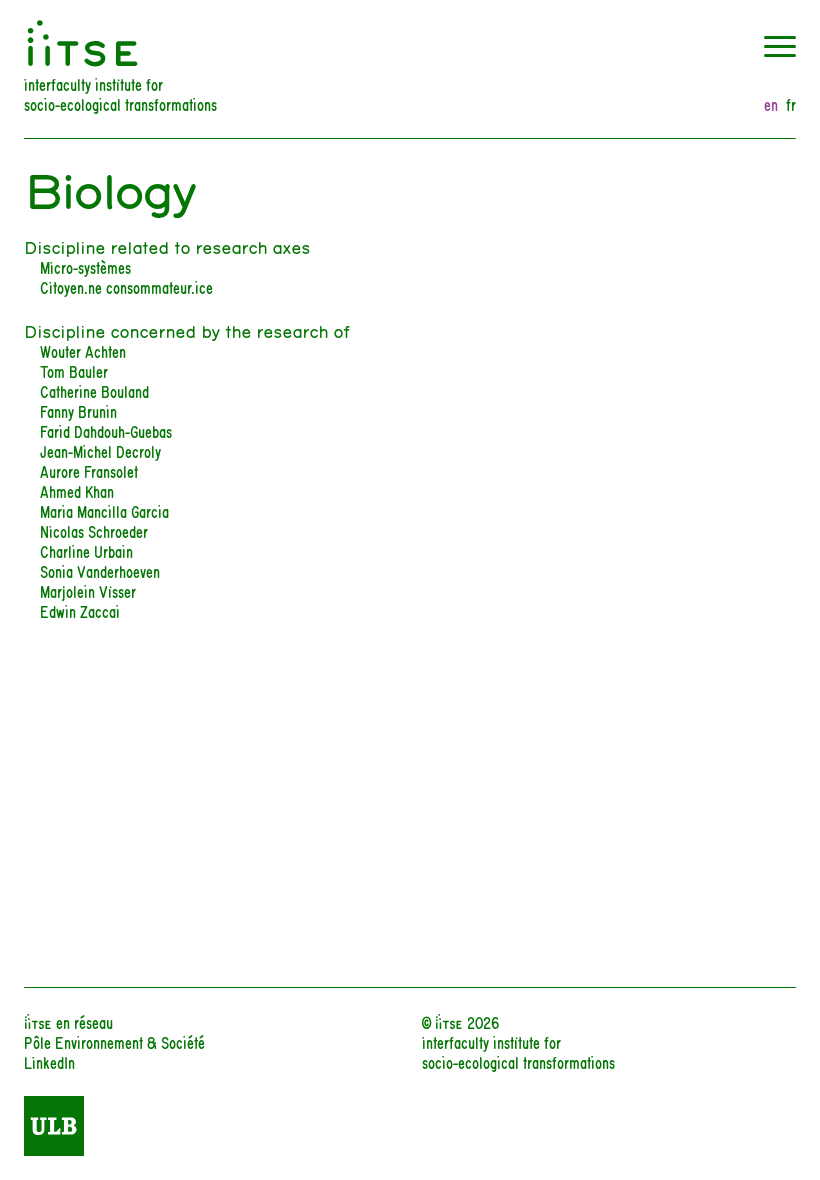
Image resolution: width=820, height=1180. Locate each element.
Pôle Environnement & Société (114, 1041)
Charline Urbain (86, 550)
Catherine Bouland (94, 390)
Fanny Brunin (78, 410)
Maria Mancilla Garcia (104, 510)
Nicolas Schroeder (94, 530)
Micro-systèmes (85, 266)
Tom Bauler (74, 370)
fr (791, 104)
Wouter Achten (83, 350)
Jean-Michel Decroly (100, 450)
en (771, 104)
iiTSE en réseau (68, 1021)
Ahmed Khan (77, 490)
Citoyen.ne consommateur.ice (126, 286)
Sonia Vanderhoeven (100, 570)
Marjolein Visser (88, 590)
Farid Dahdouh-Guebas (106, 430)
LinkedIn (49, 1061)
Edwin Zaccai (80, 610)
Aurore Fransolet (89, 470)
